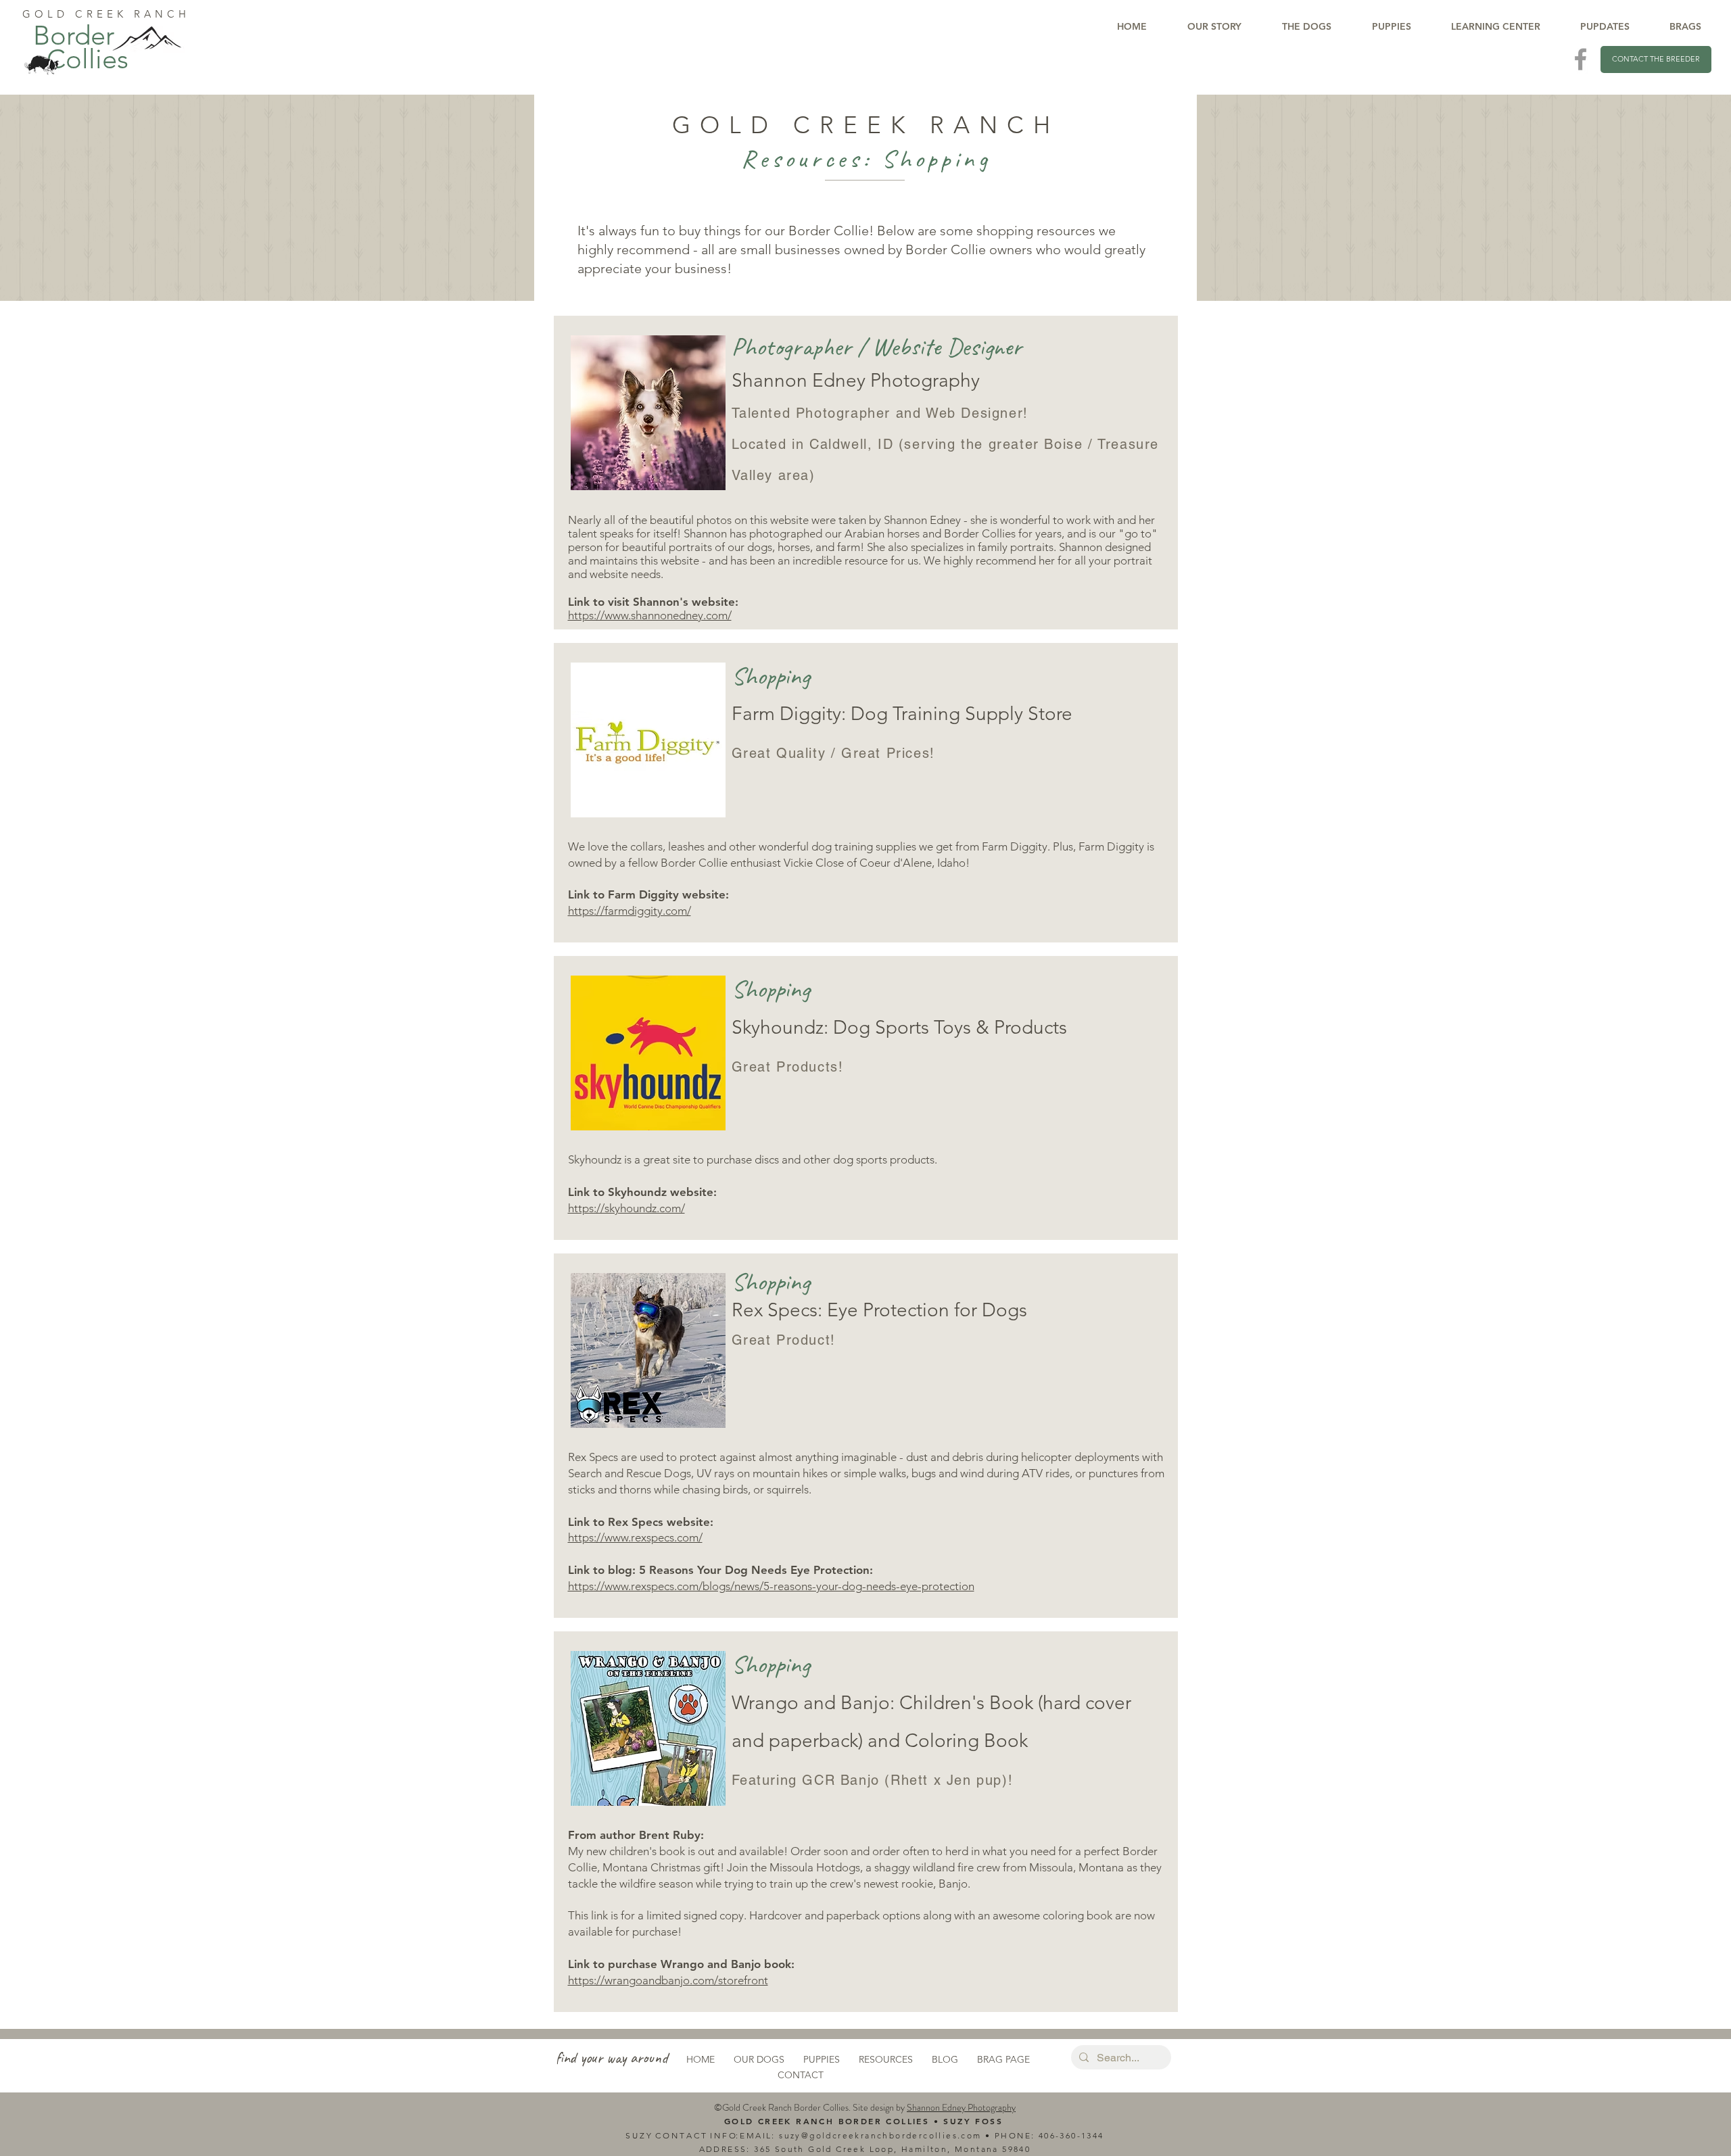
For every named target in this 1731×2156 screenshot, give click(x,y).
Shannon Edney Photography (961, 2107)
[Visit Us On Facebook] (1581, 59)
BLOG (945, 2059)
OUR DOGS (759, 2059)
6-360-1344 (1077, 2135)
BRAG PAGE (1003, 2059)
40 (1044, 2135)
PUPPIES (822, 2059)
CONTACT (801, 2075)
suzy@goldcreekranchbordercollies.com (880, 2135)
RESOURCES (886, 2059)
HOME (701, 2059)
